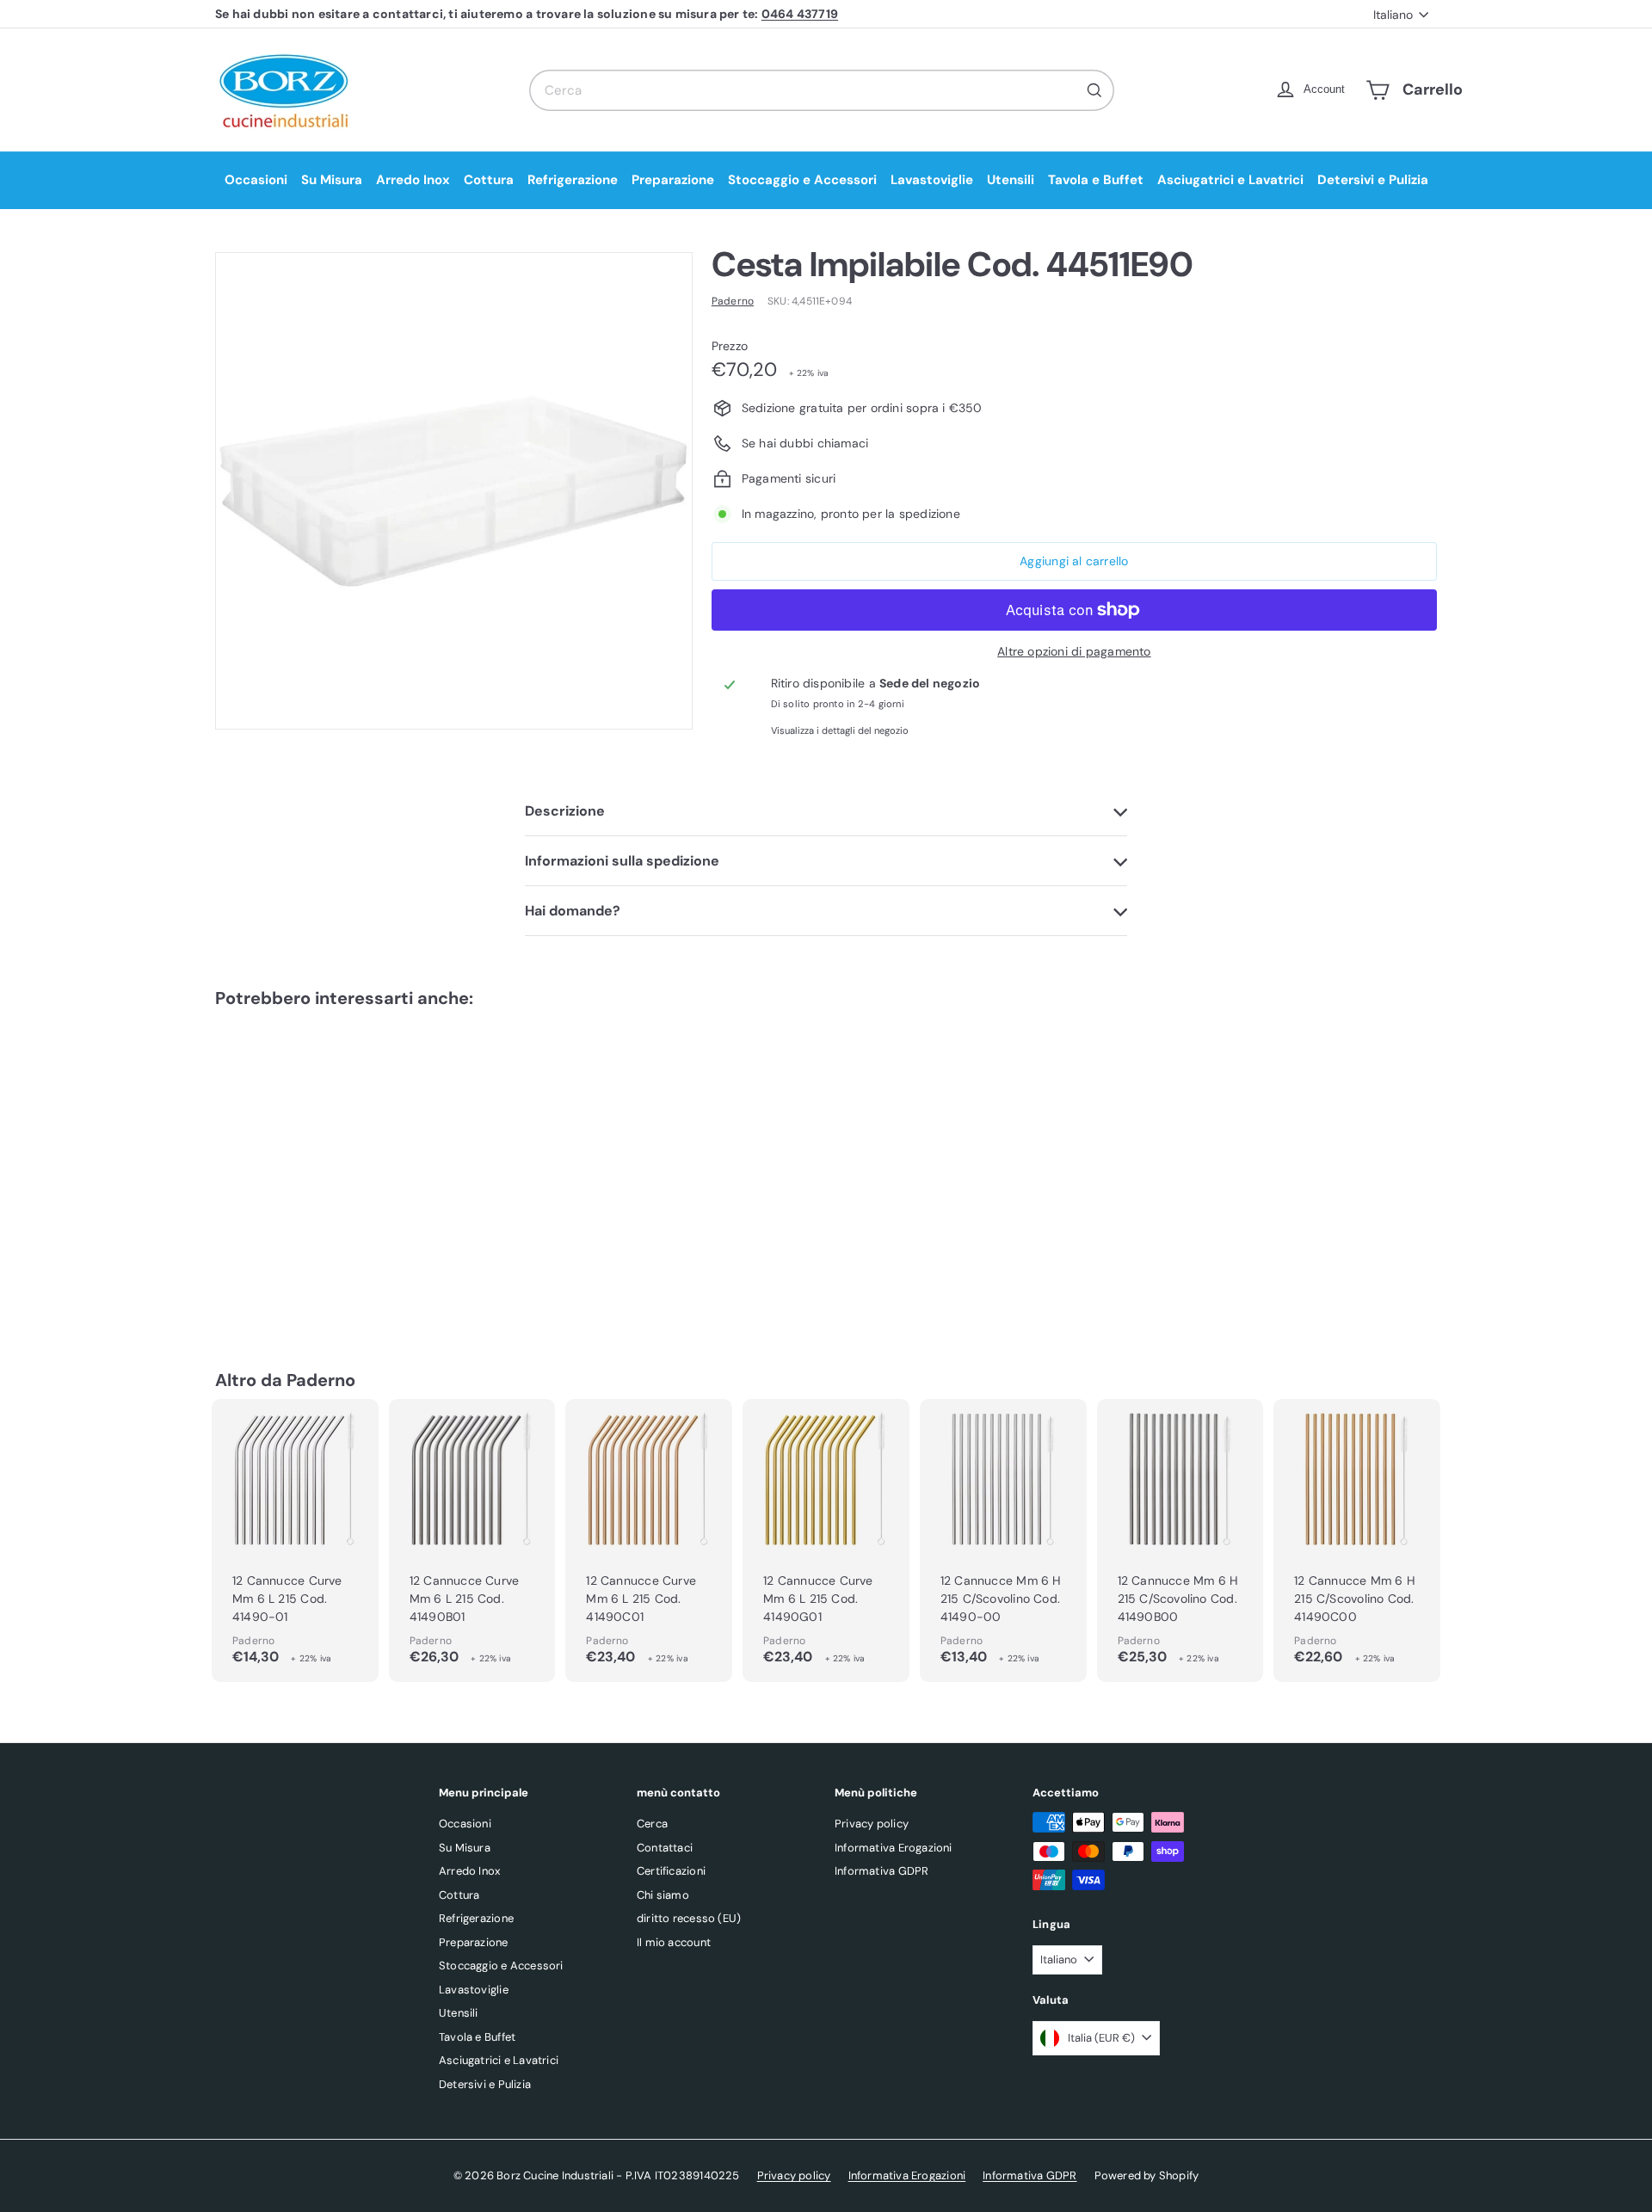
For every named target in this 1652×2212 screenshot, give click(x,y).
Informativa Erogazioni (894, 1848)
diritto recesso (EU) (689, 1918)
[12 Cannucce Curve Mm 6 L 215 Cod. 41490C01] (649, 1540)
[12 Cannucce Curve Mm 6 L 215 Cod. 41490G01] (826, 1540)
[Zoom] (454, 491)
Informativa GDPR (881, 1871)
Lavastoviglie (932, 180)
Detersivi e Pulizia (1373, 180)
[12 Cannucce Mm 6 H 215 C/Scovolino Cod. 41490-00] (1003, 1540)
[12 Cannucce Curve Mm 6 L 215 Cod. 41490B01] (472, 1540)
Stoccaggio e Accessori (802, 180)
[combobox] (822, 90)
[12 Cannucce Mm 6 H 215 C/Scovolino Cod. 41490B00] (1180, 1540)
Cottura (489, 180)
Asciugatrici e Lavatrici (1230, 180)
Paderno (321, 1380)
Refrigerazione (573, 180)
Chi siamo (663, 1895)
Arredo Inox (413, 180)
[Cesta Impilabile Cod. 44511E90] (310, 1163)
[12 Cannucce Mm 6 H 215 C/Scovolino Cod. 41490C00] (1357, 1540)
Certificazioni (671, 1871)
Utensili (1011, 180)
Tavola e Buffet (1096, 180)
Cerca (652, 1824)
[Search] (1094, 90)
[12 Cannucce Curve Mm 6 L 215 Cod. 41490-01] (295, 1540)
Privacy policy (872, 1824)
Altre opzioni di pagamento (1074, 651)
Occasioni (256, 180)
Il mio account (674, 1942)
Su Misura (332, 180)
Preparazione (673, 180)
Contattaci (665, 1848)
